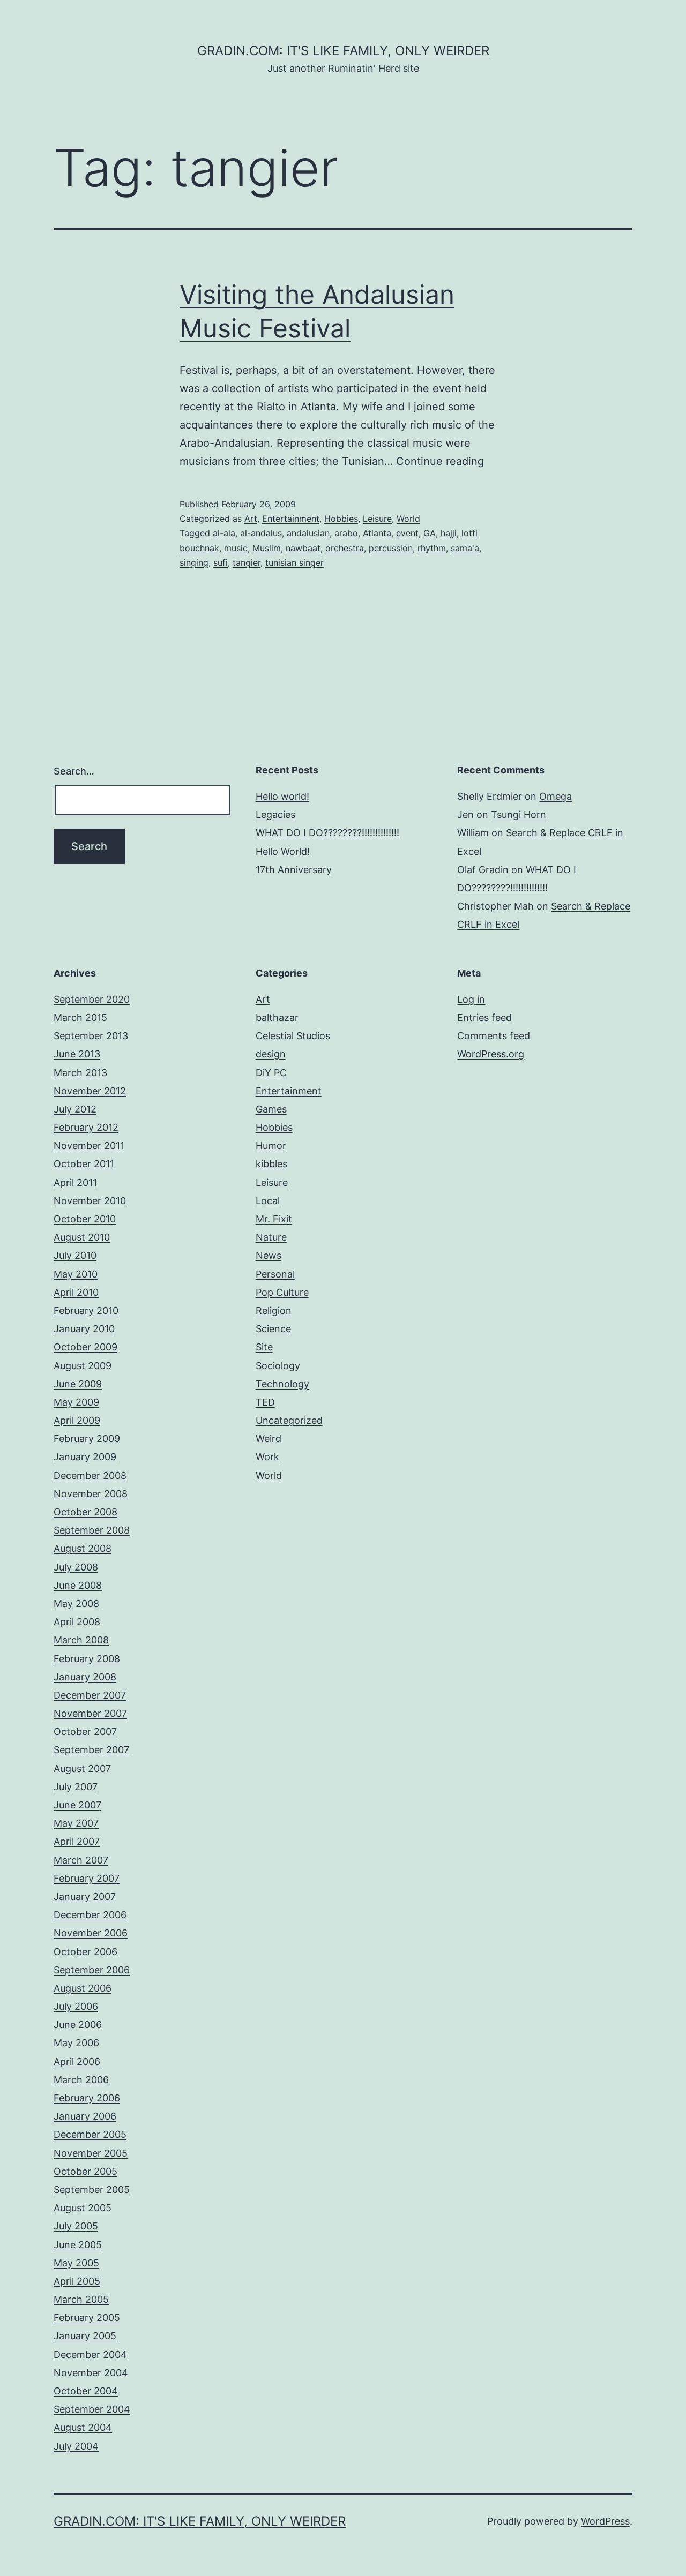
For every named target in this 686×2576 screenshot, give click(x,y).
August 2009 (83, 1366)
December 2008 (90, 1475)
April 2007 (77, 1841)
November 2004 (91, 2373)
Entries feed (484, 1017)
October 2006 (85, 1952)
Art (251, 519)
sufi (221, 562)
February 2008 (87, 1659)
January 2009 (85, 1457)
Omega (555, 796)
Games (271, 1109)
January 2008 (85, 1677)
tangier (247, 562)
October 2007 (85, 1732)
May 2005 (76, 2263)
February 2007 (87, 1878)
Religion (274, 1310)
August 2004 (83, 2427)
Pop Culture (282, 1292)
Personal (275, 1274)
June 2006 (78, 2025)
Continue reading (440, 461)
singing (194, 562)
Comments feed (494, 1036)
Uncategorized (289, 1420)
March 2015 (80, 1017)
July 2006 (76, 2006)
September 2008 (92, 1530)
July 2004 (76, 2446)
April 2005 (77, 2281)
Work (267, 1457)
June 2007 (77, 1805)
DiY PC (271, 1073)
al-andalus (261, 533)
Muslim (267, 548)
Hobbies (341, 519)
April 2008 (77, 1622)
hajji (449, 533)
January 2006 (85, 2116)
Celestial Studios (293, 1036)
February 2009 (87, 1439)
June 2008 (78, 1585)
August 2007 (82, 1768)
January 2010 (84, 1329)
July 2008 (76, 1567)
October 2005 (85, 2171)
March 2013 (80, 1073)
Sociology (278, 1366)
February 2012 (86, 1127)
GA (430, 533)
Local (268, 1201)
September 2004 (92, 2409)
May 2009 (76, 1402)
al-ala (224, 533)
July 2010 (75, 1255)
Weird (269, 1439)
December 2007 (90, 1695)
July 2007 (76, 1787)
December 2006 (90, 1915)
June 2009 (78, 1384)
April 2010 (76, 1292)
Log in (471, 999)
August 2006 (83, 1988)
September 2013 (91, 1036)
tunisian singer (294, 562)
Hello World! (283, 851)
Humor (271, 1146)
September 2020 (92, 999)
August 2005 (83, 2208)
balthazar (277, 1017)
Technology (282, 1384)
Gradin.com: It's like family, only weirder (343, 51)
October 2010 (85, 1219)
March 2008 (81, 1640)
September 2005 (92, 2190)
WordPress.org (491, 1054)
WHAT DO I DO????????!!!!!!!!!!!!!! (327, 833)
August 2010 (82, 1237)
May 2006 (76, 2043)
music (236, 548)
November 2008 (91, 1494)
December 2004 (90, 2355)
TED (265, 1402)
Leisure (377, 519)
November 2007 (90, 1713)
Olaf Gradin (483, 870)
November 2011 (89, 1146)
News (269, 1255)
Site (264, 1347)
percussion (391, 548)
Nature (271, 1237)
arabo (346, 533)
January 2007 (85, 1897)
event (407, 533)
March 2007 (81, 1860)
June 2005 (78, 2245)
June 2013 (77, 1054)
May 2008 (76, 1604)
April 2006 (77, 2061)
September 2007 (91, 1750)
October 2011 (84, 1164)
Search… (74, 771)
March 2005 (81, 2299)
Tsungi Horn (519, 814)
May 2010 (76, 1274)
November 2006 (91, 1933)
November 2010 (90, 1201)
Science (273, 1329)
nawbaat (303, 548)
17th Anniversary (294, 870)
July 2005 (76, 2226)
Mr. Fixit (274, 1219)
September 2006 (92, 1970)
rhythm (432, 548)
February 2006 (87, 2098)
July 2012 (75, 1109)
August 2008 (83, 1548)
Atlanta (377, 533)
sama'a (465, 548)
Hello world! (282, 796)
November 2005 (91, 2153)
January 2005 (85, 2336)
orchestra (345, 548)
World (408, 519)
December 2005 (90, 2134)
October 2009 (85, 1347)
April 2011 (75, 1182)
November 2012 (90, 1091)
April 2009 (77, 1420)
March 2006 (81, 2080)
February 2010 (86, 1310)
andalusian (308, 533)
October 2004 (86, 2391)
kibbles (271, 1164)
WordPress (605, 2521)
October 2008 (85, 1512)
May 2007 (76, 1823)
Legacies (275, 814)
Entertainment (291, 519)
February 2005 (87, 2318)
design (271, 1054)
